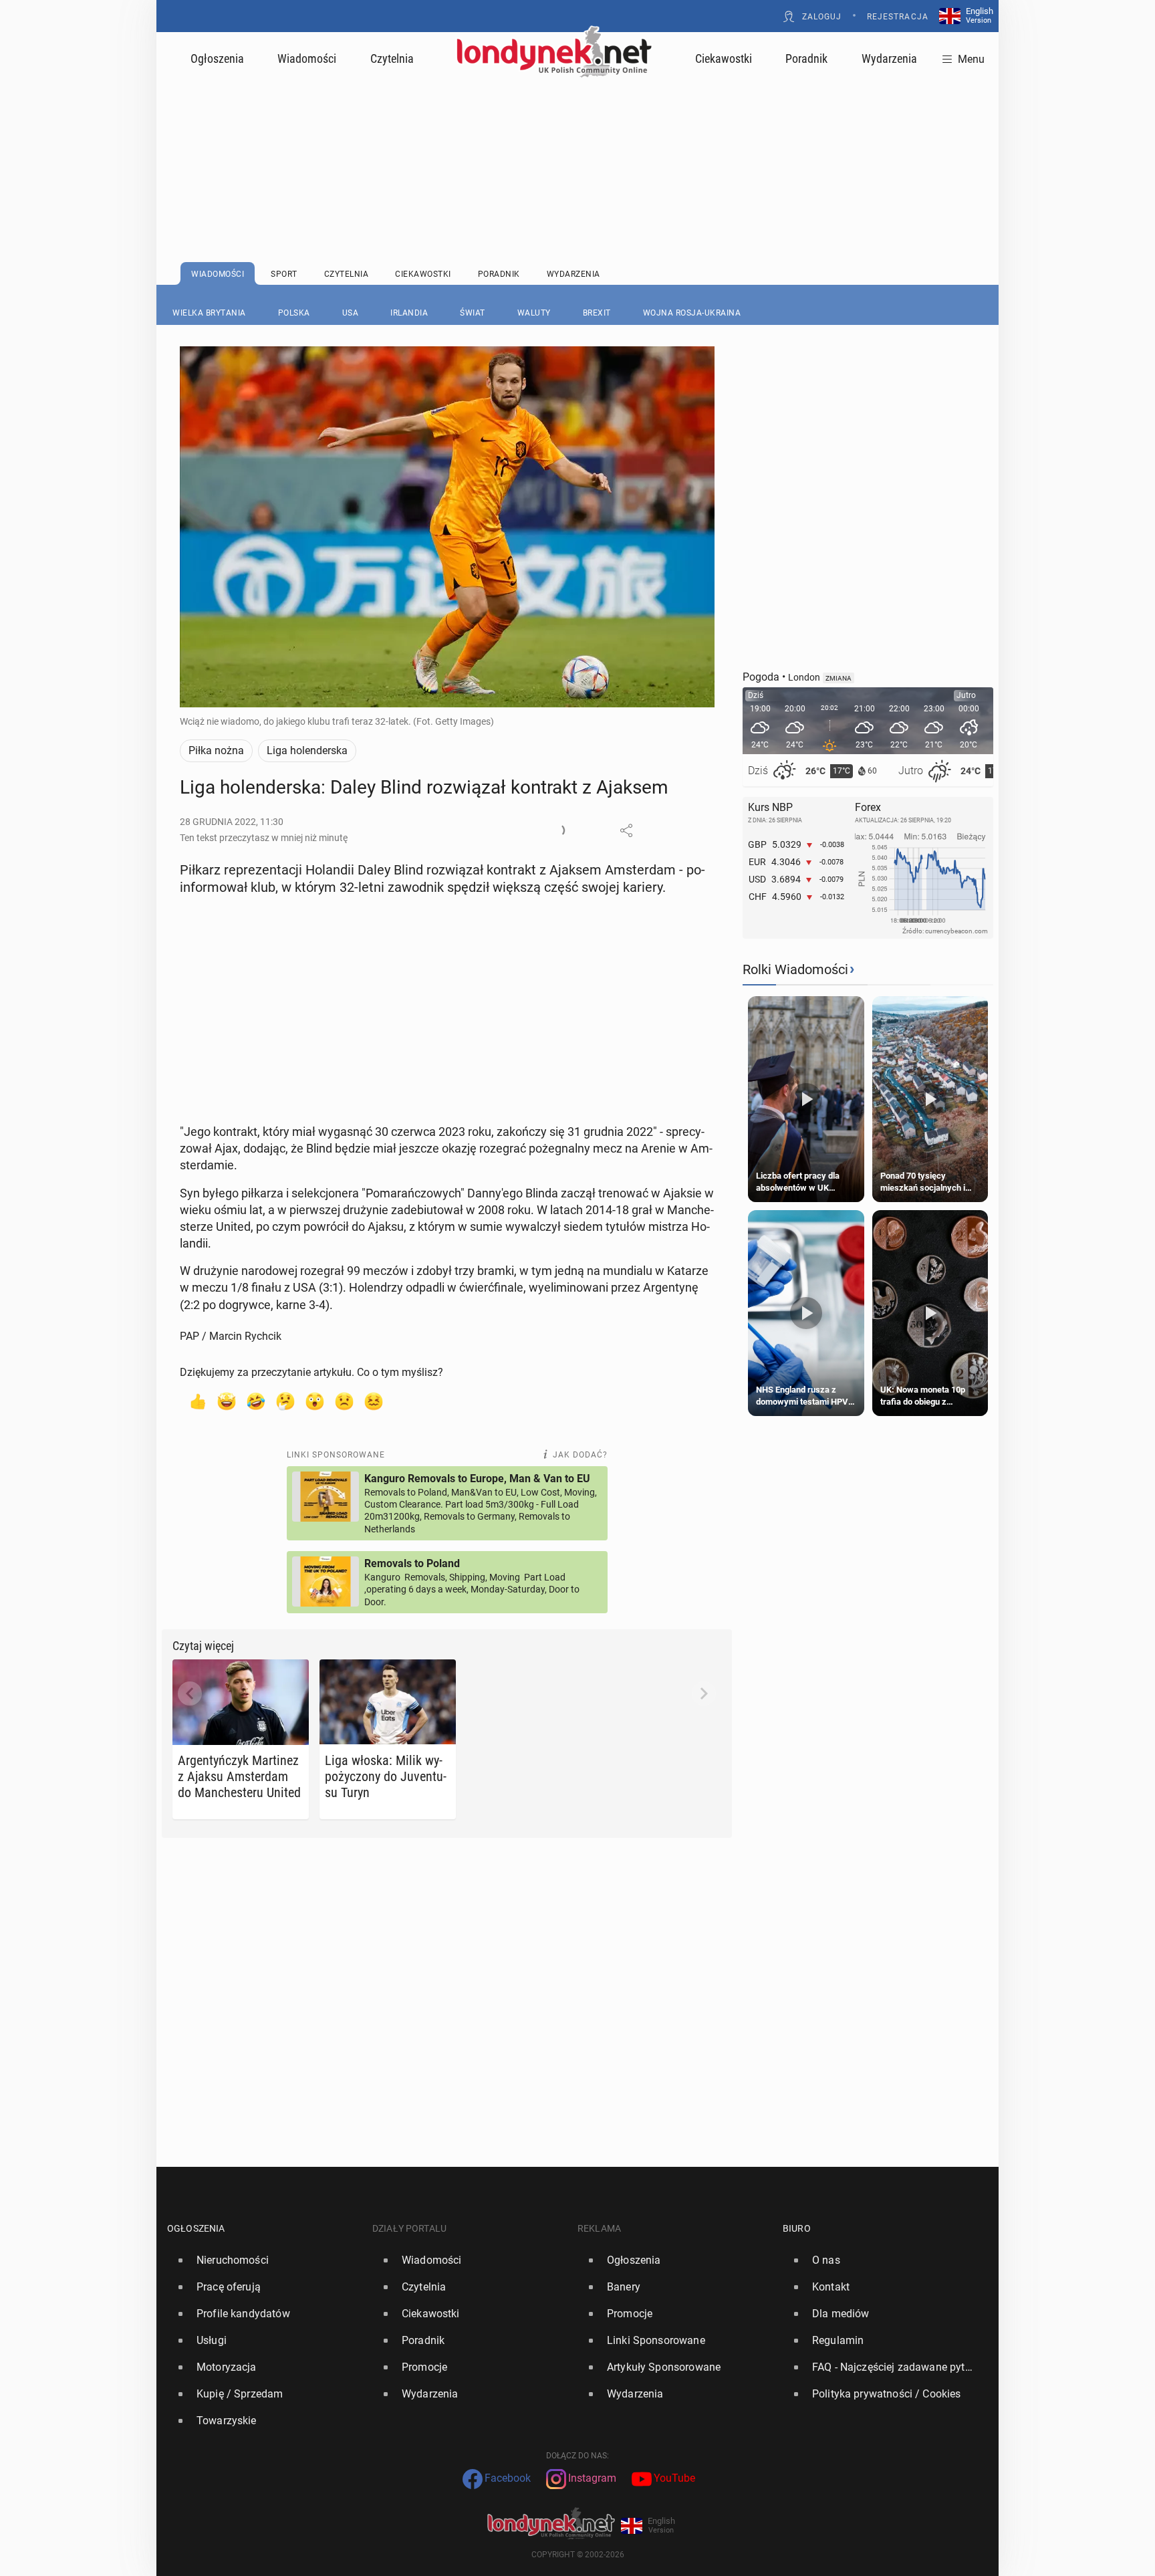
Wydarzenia (889, 58)
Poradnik (806, 58)
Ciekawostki (724, 58)
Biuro (797, 2228)
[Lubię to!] (197, 1401)
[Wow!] (315, 1401)
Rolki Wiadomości (795, 969)
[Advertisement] (577, 137)
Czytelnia (392, 58)
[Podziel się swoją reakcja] (558, 830)
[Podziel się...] (626, 830)
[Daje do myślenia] (285, 1401)
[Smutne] (344, 1401)
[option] (264, 2260)
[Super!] (227, 1401)
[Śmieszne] (256, 1401)
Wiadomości (307, 58)
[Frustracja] (374, 1401)
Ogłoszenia (217, 58)
